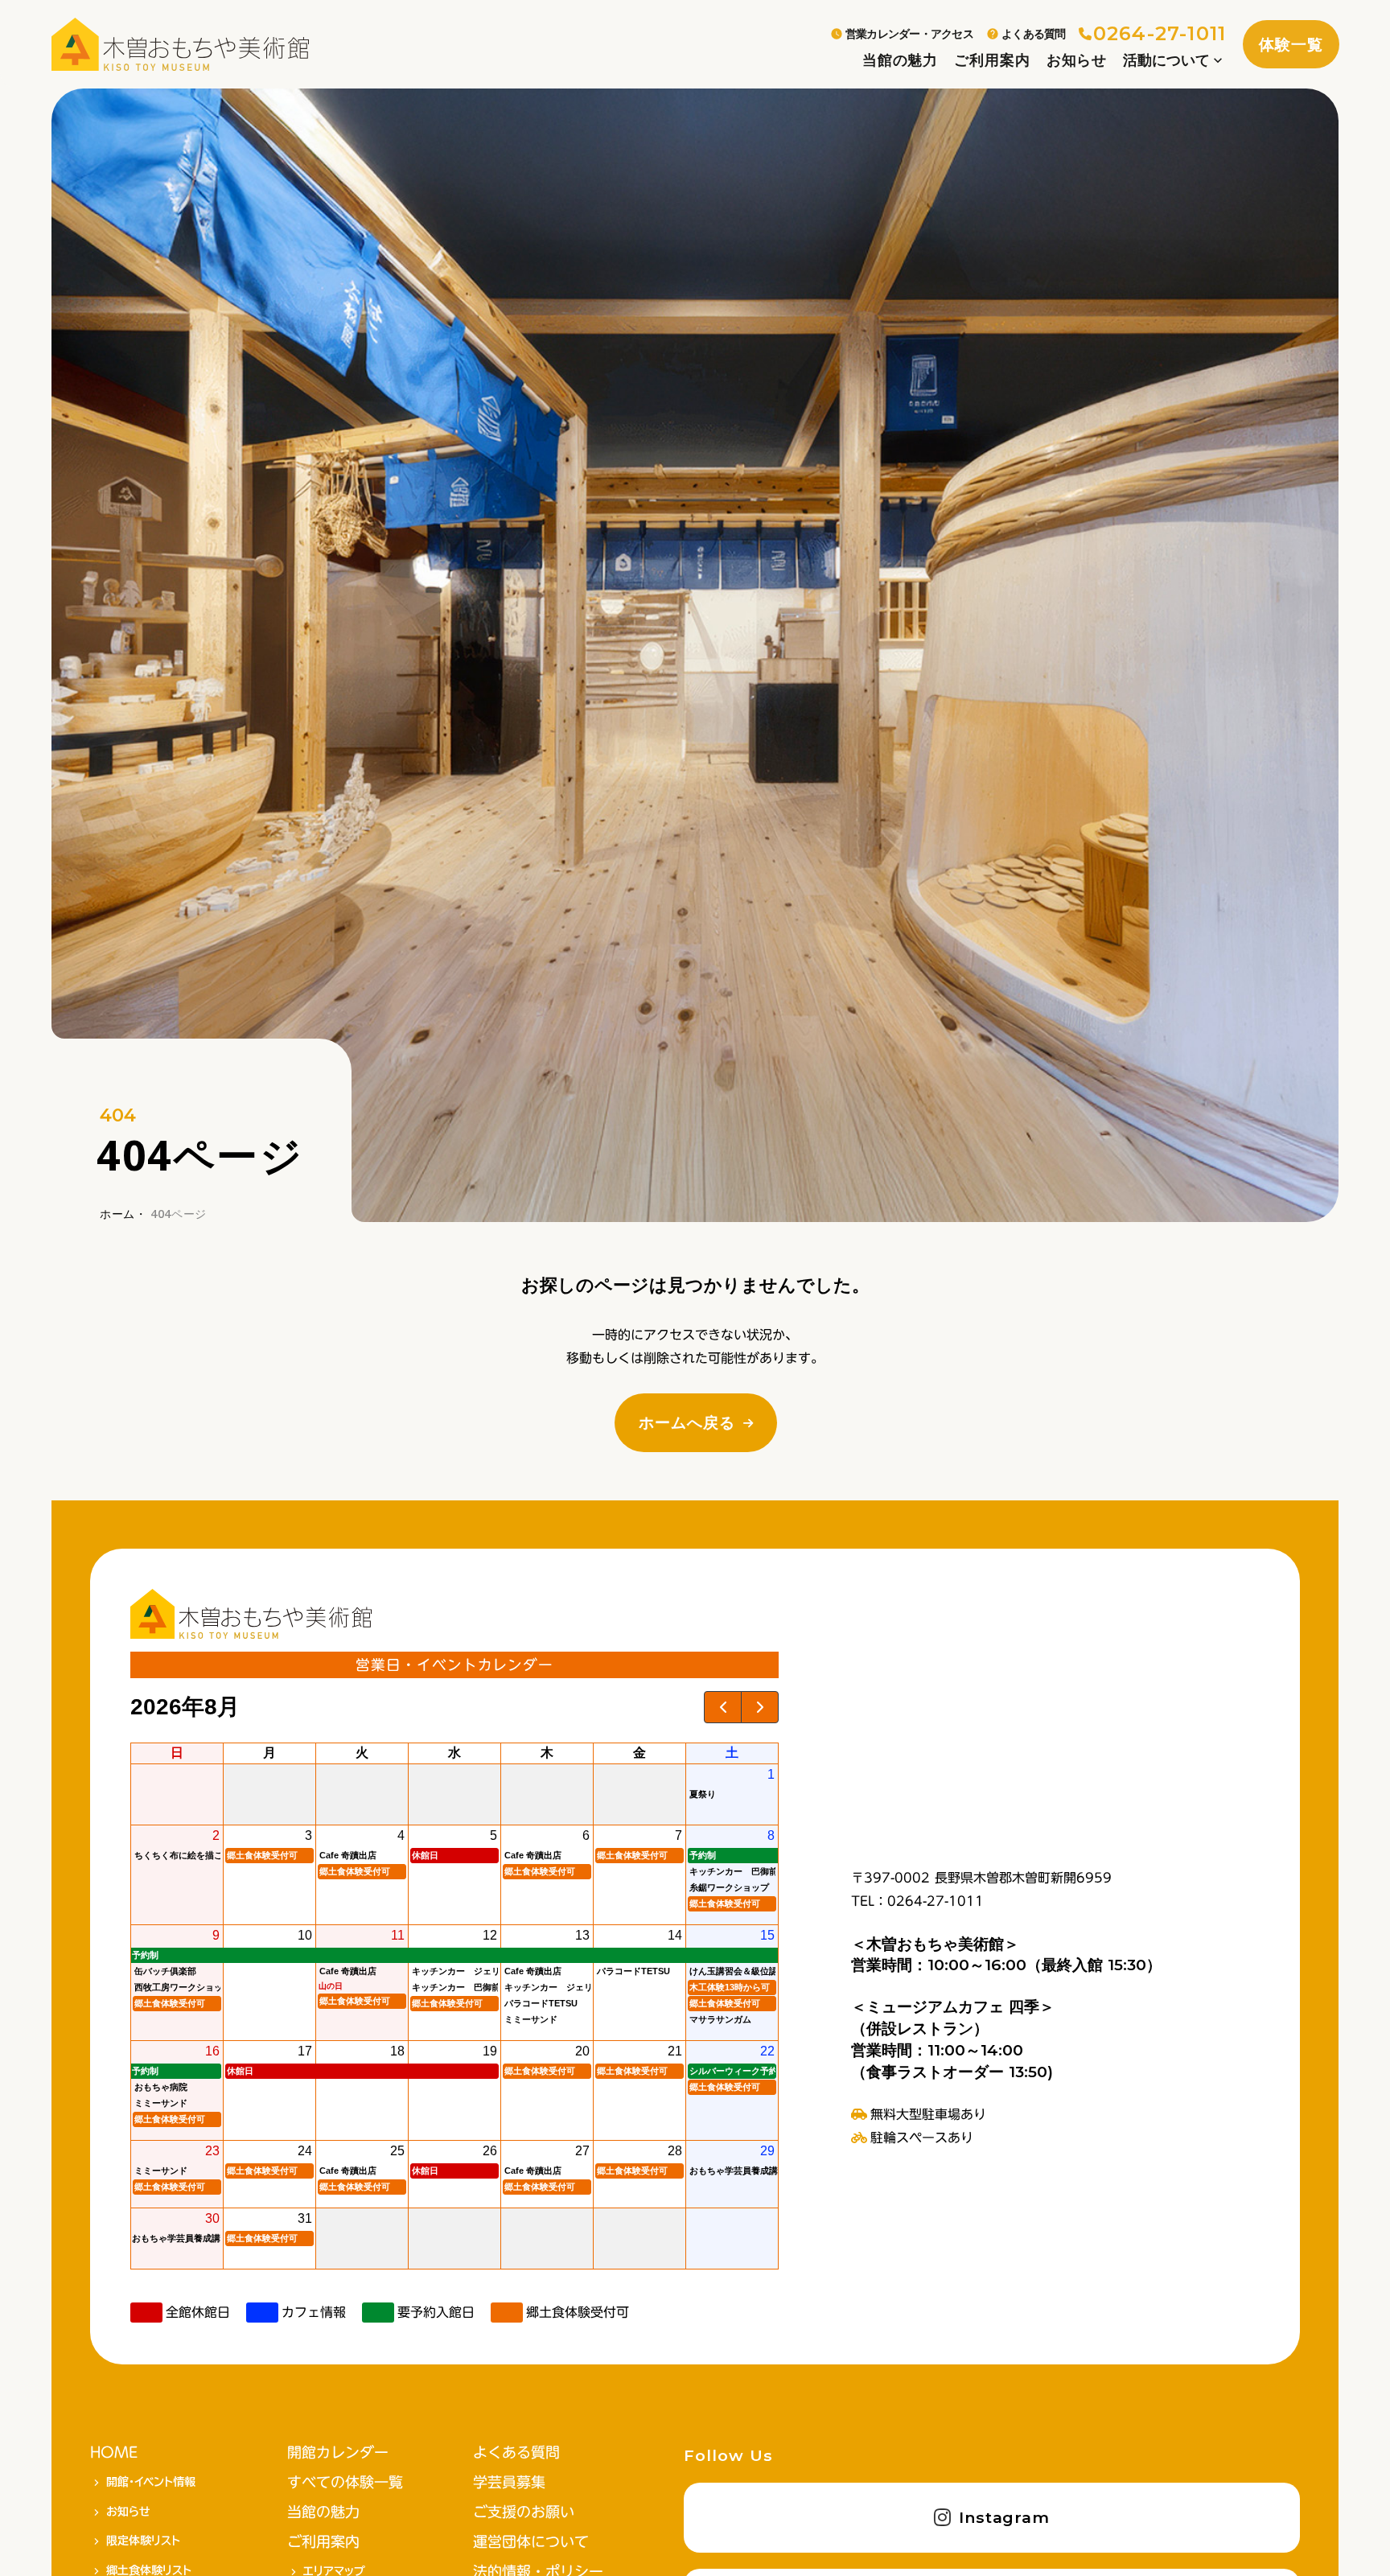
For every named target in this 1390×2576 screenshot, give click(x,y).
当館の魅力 (900, 60)
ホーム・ (123, 1214)
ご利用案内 (992, 60)
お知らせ (1077, 60)
